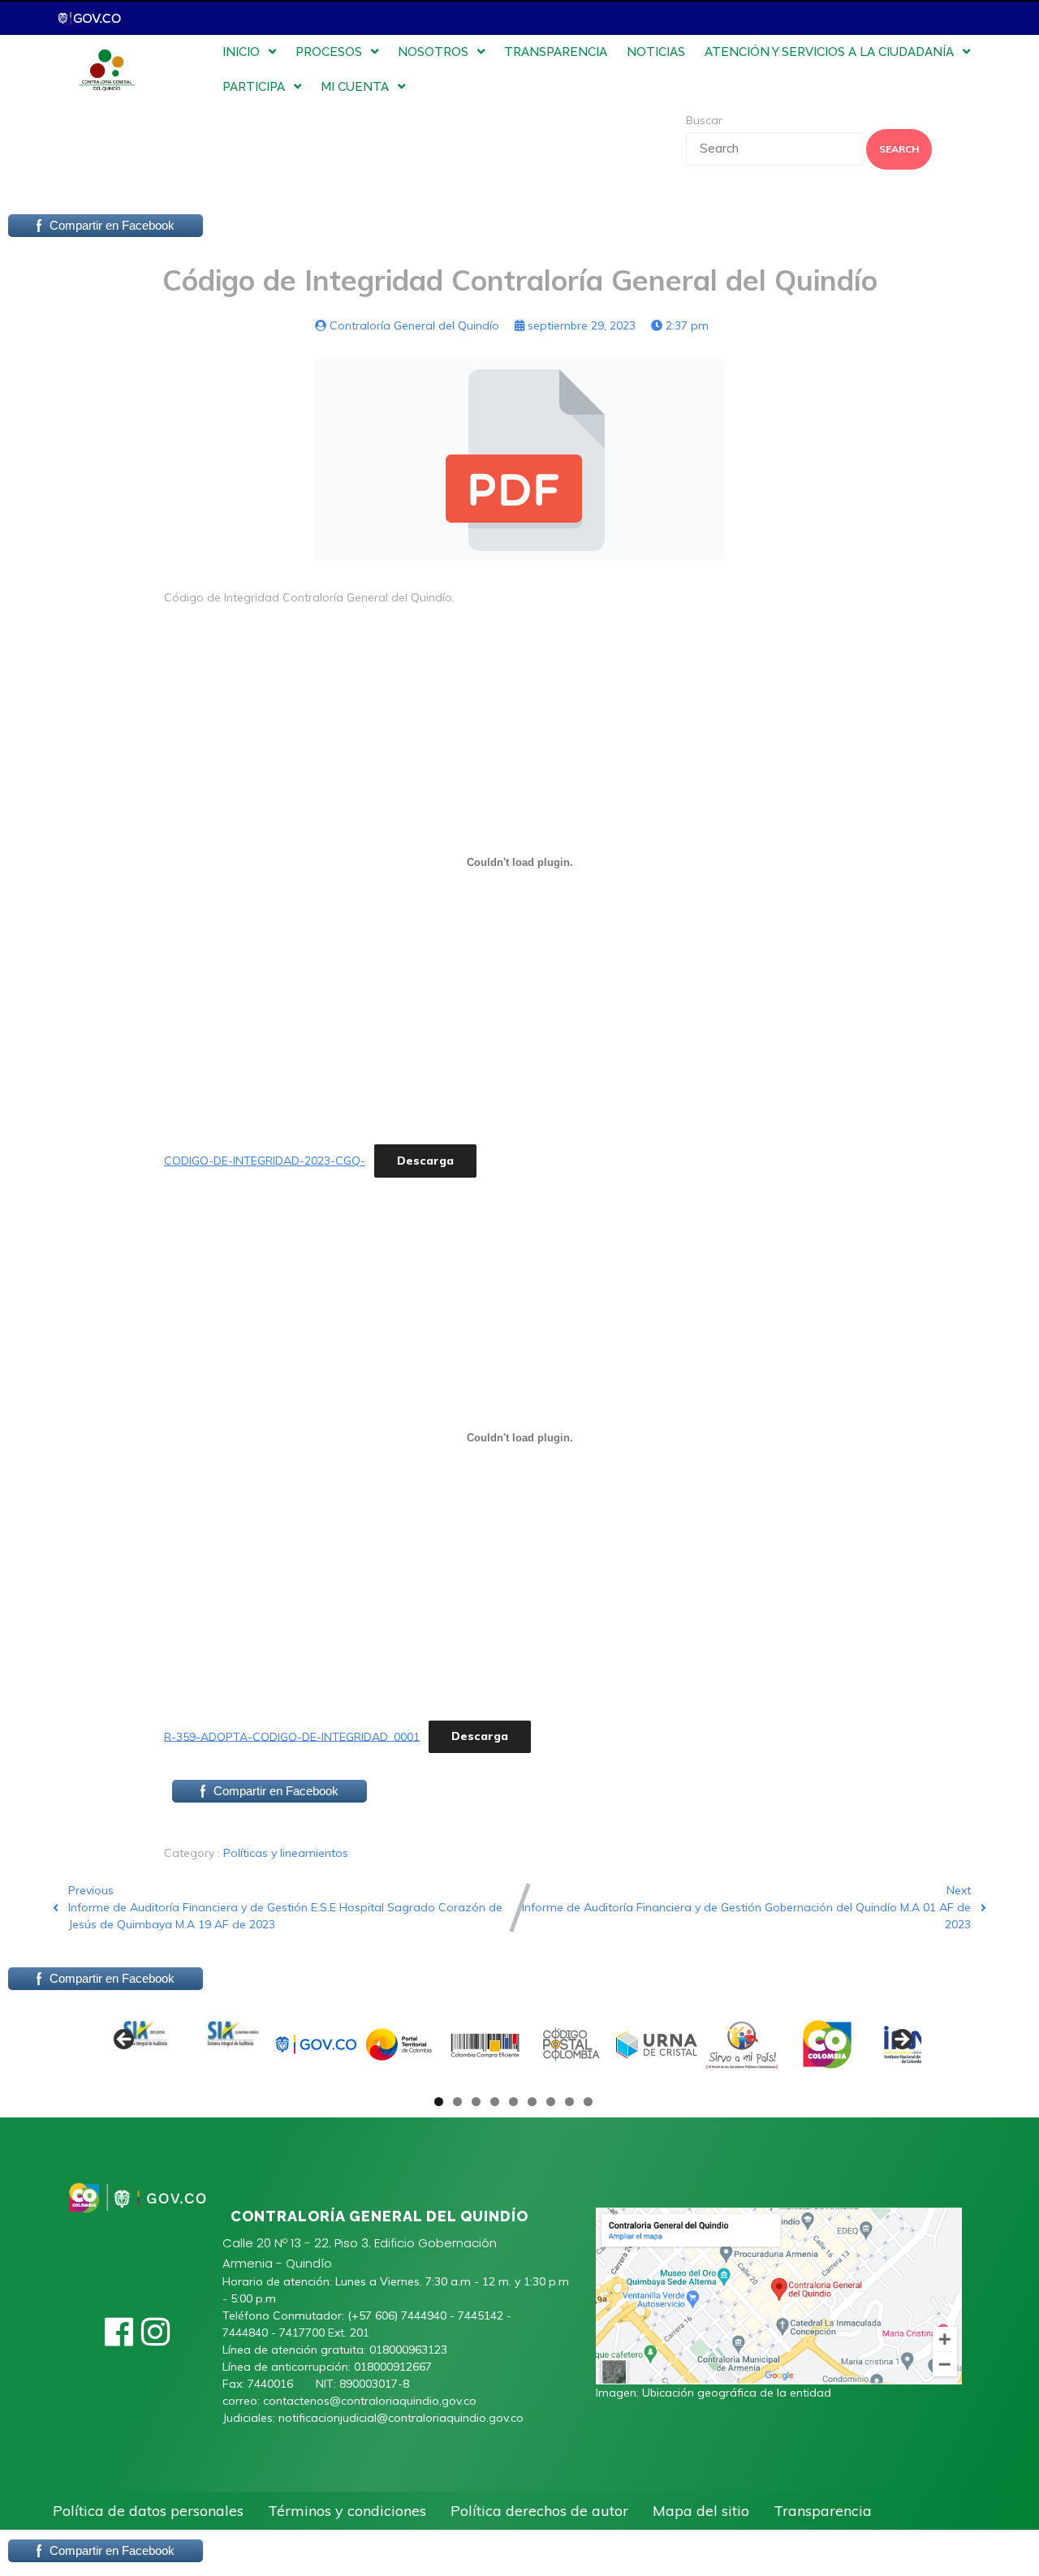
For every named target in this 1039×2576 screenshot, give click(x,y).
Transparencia (823, 2511)
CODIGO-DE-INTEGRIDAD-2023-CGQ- (265, 1161)
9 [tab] (588, 2102)
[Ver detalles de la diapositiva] (145, 2044)
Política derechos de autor (539, 2511)
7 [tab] (551, 2102)
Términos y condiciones (347, 2511)
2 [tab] (457, 2102)
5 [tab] (513, 2102)
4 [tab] (495, 2102)
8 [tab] (569, 2102)
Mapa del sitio (701, 2511)
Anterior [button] (125, 2040)
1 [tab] (439, 2102)
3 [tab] (476, 2102)
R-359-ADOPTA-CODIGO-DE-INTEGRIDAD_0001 (292, 1736)
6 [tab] (532, 2102)
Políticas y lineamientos (286, 1853)
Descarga (425, 1161)
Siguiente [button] (901, 2040)
